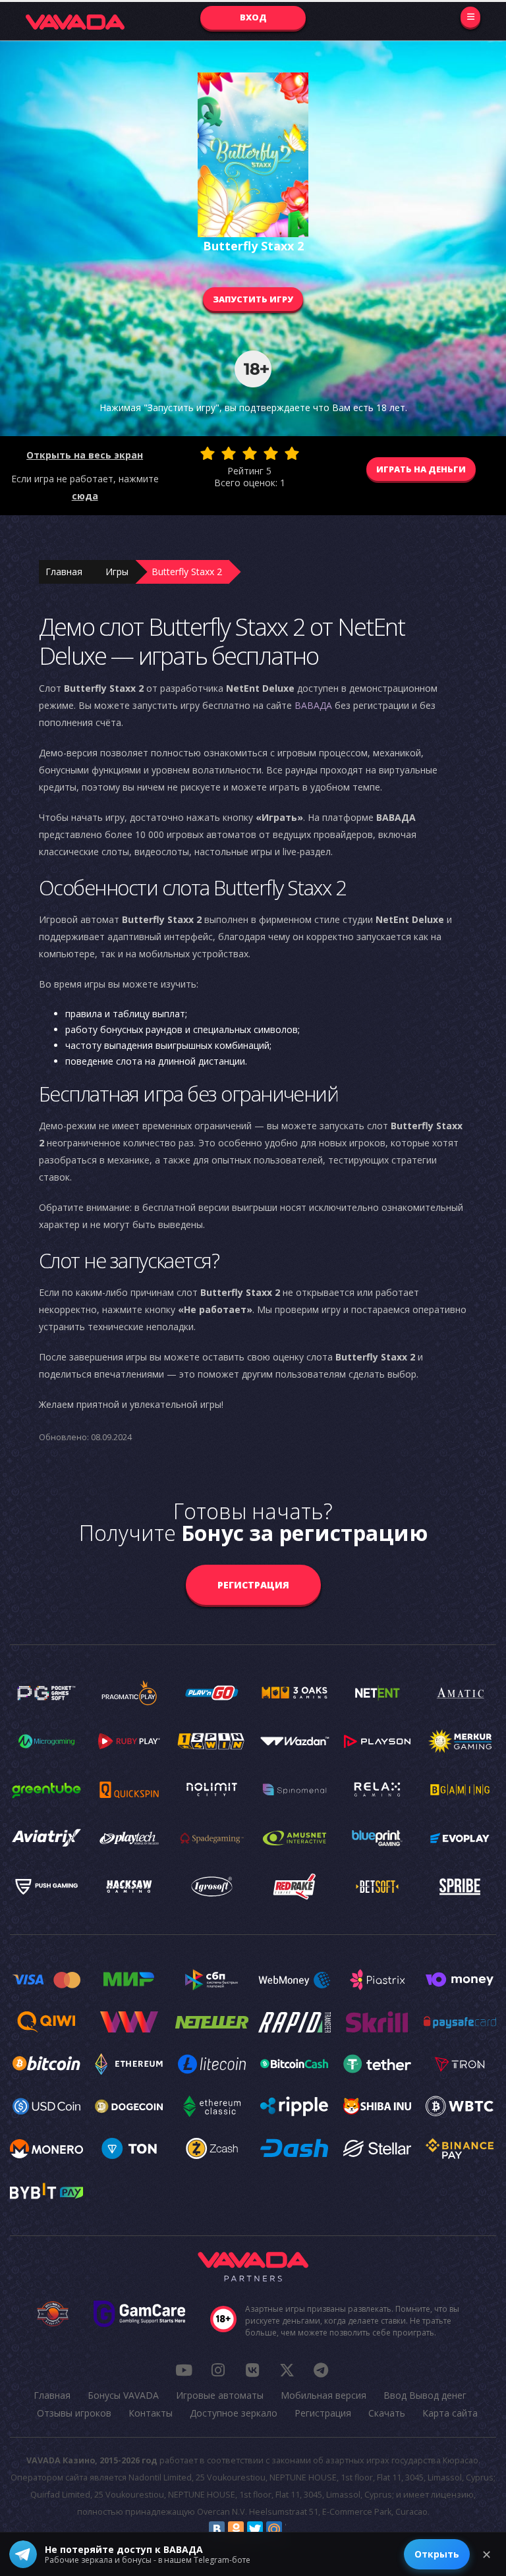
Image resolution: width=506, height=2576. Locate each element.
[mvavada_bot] (321, 2370)
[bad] (208, 453)
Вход (253, 17)
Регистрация (253, 1585)
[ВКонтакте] (217, 2529)
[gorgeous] (292, 453)
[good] (271, 453)
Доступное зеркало (234, 2413)
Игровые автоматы (220, 2395)
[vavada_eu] (287, 2370)
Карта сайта (450, 2413)
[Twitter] (255, 2529)
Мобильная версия (323, 2395)
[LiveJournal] (293, 2529)
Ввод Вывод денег (425, 2395)
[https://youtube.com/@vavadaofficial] (184, 2370)
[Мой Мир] (274, 2529)
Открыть (437, 2554)
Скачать (387, 2413)
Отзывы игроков (74, 2413)
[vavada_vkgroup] (252, 2370)
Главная (64, 572)
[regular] (250, 453)
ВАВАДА (313, 705)
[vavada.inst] (218, 2370)
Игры (117, 572)
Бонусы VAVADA (123, 2395)
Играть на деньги (421, 469)
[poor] (229, 453)
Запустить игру (253, 299)
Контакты (151, 2413)
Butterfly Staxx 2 (187, 572)
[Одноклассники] (236, 2529)
